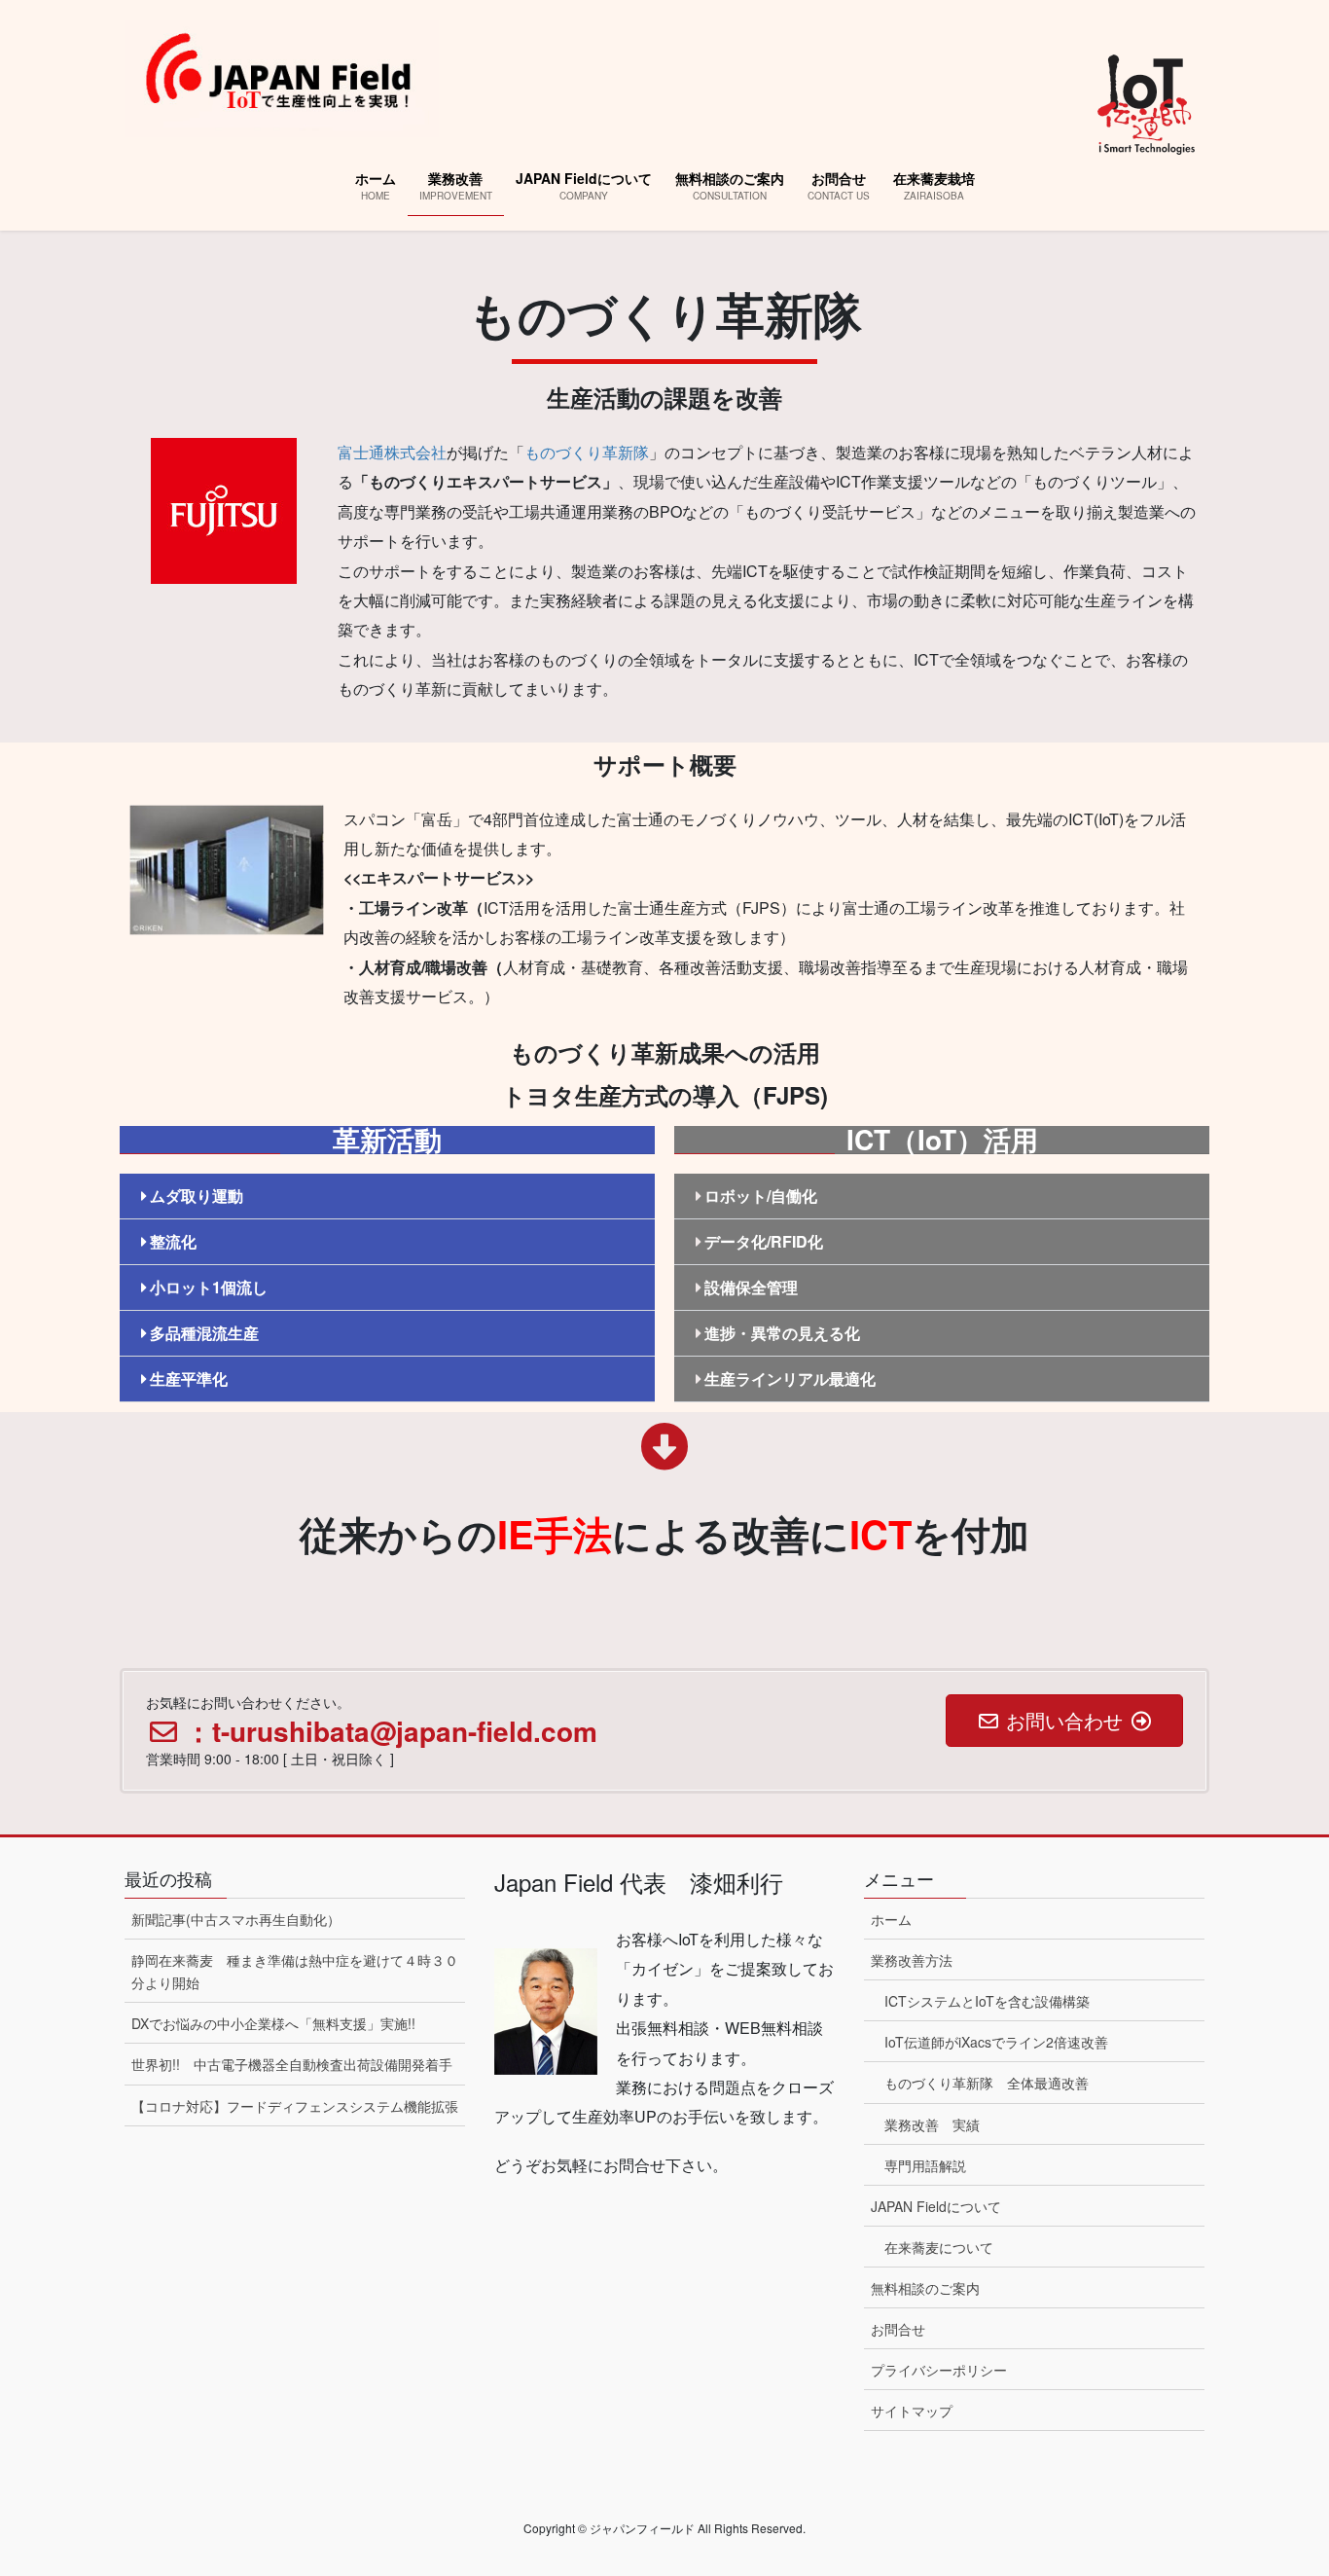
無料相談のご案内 (925, 2288)
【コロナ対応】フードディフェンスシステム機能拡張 (295, 2106)
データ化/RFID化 (764, 1241)
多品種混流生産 (204, 1333)
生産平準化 (189, 1379)
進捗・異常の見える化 (782, 1333)
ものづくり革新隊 (587, 452)
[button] (387, 1197)
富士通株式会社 (392, 452)
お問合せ (898, 2329)
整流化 (173, 1241)
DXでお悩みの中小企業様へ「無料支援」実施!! (273, 2023)
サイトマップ (912, 2411)
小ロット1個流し (209, 1287)
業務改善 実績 (932, 2124)
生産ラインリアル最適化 (790, 1379)
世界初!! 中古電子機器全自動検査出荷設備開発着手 (292, 2064)
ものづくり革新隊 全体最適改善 (987, 2083)
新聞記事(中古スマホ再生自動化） (236, 1919)
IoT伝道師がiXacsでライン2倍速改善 (996, 2042)
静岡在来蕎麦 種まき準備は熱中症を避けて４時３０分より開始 (295, 1971)
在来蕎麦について (939, 2247)
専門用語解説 (925, 2165)
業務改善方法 (912, 1960)
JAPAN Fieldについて (936, 2206)
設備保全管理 (751, 1287)
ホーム (891, 1919)
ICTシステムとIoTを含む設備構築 (987, 2001)
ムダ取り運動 (197, 1196)
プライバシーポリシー (939, 2370)
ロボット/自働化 (761, 1196)
